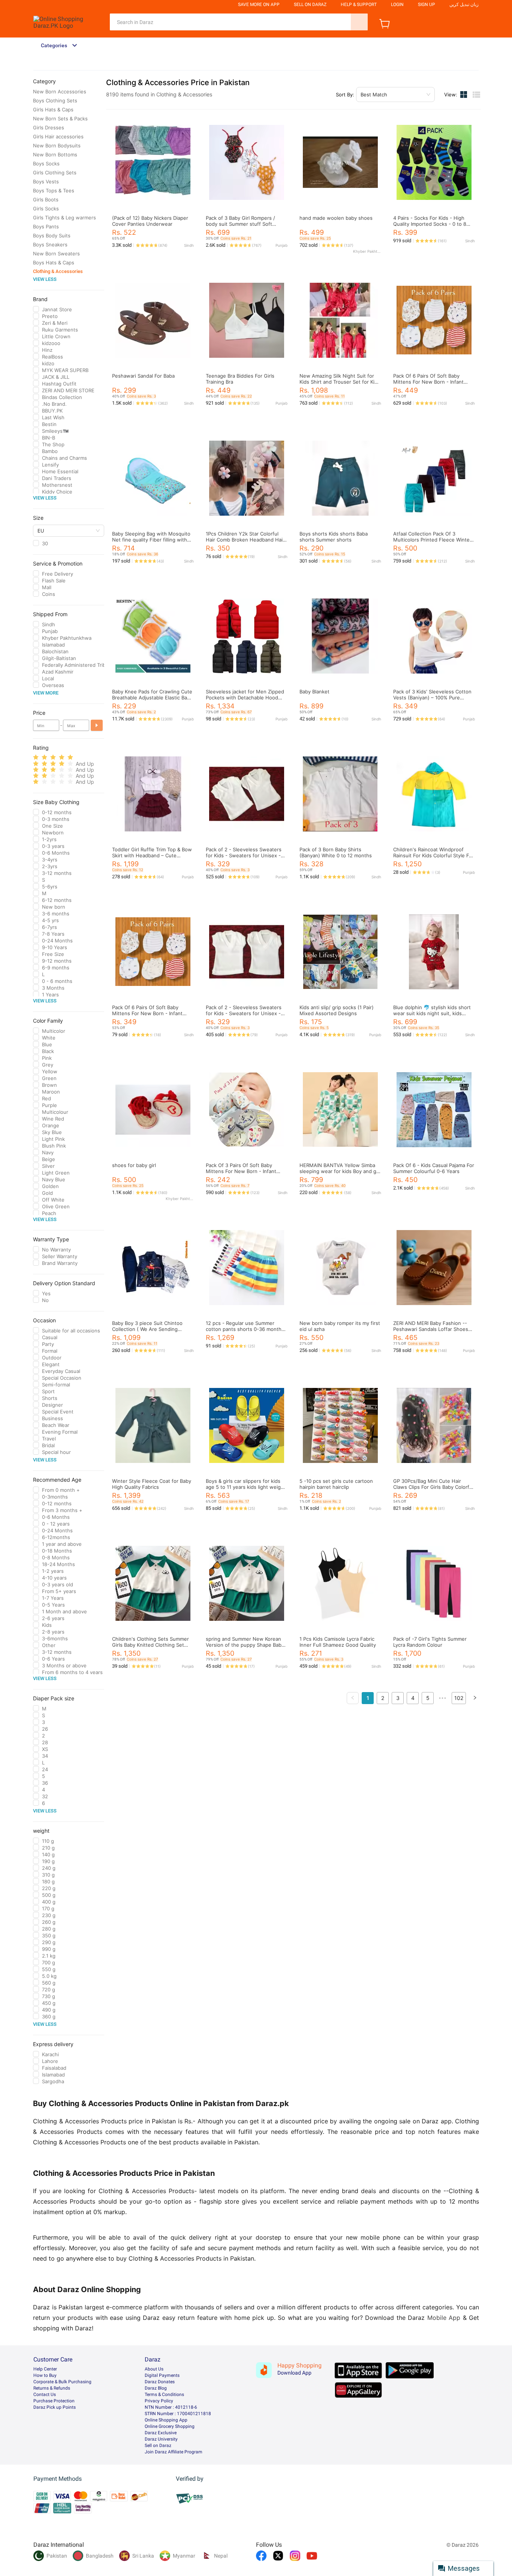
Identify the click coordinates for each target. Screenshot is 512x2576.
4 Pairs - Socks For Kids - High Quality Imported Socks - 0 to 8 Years (430, 224)
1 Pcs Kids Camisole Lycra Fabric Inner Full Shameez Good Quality (338, 1642)
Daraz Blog (156, 2388)
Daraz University (161, 2439)
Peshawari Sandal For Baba (143, 376)
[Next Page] (475, 1698)
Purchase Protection (54, 2401)
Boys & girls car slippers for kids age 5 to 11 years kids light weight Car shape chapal (246, 1487)
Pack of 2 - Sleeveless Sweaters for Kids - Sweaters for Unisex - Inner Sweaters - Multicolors (244, 855)
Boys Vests (46, 182)
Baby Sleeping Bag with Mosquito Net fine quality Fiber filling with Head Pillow (151, 540)
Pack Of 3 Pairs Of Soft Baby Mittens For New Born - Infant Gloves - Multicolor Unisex (241, 1171)
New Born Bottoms (55, 155)
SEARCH (359, 22)
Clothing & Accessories (58, 271)
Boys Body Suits (52, 236)
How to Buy (45, 2375)
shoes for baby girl (134, 1165)
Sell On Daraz (310, 5)
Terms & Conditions (164, 2394)
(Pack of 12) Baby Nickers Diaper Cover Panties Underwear (150, 221)
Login (397, 5)
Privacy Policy (159, 2401)
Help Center (45, 2369)
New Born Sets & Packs (60, 119)
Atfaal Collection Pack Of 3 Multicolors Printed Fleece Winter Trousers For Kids (432, 540)
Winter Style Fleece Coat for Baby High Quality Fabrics (152, 1484)
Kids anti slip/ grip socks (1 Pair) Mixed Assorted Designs (337, 1010)
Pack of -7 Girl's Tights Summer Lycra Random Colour (430, 1642)
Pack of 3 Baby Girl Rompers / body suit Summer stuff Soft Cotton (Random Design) (240, 224)
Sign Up (427, 5)
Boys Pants (46, 227)
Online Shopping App (166, 2420)
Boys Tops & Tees (54, 191)
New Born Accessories (60, 92)
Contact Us (45, 2394)
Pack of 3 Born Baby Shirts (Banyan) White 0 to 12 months (336, 852)
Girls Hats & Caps (53, 110)
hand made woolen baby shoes (336, 218)
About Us (154, 2369)
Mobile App (444, 2318)
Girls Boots (46, 200)
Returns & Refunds (52, 2388)
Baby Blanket (314, 692)
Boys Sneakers (50, 245)
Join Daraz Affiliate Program (174, 2452)
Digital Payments (162, 2375)
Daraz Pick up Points (55, 2407)
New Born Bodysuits (57, 146)
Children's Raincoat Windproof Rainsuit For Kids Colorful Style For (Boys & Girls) (433, 855)
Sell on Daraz (158, 2445)
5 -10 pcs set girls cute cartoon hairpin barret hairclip (336, 1484)
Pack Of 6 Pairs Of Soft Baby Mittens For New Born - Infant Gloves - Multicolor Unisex (428, 382)
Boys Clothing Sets (55, 101)
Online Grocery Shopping (170, 2426)
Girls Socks (46, 209)
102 (459, 1698)
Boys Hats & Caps (54, 263)
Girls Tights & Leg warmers (64, 218)
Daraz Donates (160, 2382)
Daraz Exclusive (161, 2433)
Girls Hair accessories (58, 137)
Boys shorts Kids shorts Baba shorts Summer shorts (334, 537)
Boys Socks (46, 164)
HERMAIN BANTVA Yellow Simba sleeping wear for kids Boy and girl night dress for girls (340, 1171)
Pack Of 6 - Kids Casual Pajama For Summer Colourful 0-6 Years (434, 1168)
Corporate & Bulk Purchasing (62, 2382)
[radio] (36, 757)
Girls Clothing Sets (55, 173)
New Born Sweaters (56, 254)
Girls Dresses (49, 128)
